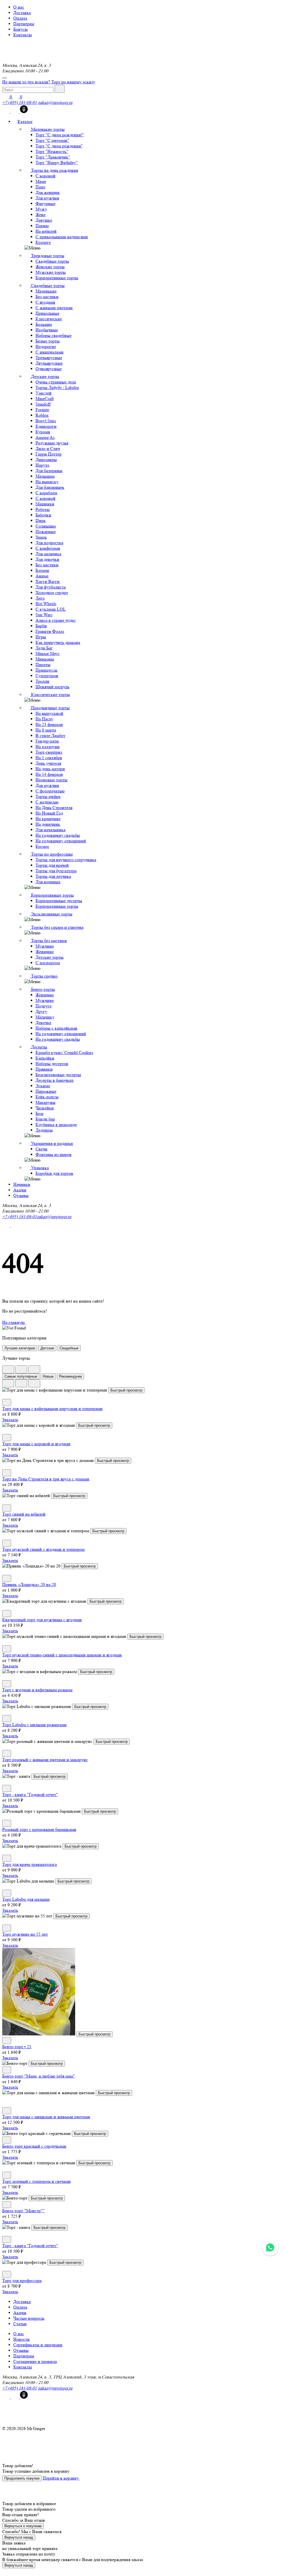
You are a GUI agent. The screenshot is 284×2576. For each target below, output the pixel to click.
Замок (41, 537)
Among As (45, 437)
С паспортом (48, 963)
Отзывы (21, 1195)
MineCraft (45, 399)
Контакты (23, 35)
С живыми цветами (54, 308)
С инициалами (50, 352)
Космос (42, 846)
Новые (48, 1376)
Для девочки (47, 559)
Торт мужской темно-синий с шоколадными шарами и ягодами (62, 1655)
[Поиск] (60, 89)
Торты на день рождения (54, 170)
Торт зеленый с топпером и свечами (36, 2181)
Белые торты (48, 341)
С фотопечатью (50, 791)
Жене (40, 215)
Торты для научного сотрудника (66, 860)
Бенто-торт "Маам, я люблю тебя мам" (39, 2076)
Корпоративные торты (57, 278)
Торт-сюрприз (49, 752)
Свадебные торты (52, 261)
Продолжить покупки (22, 2478)
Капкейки (45, 1058)
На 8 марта (46, 730)
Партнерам (24, 24)
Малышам (45, 476)
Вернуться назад (19, 2537)
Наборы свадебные (54, 335)
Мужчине (45, 946)
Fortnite (42, 410)
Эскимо (43, 1086)
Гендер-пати (47, 741)
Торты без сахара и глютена (57, 927)
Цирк (41, 520)
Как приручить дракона (58, 642)
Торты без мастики (48, 941)
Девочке (43, 1023)
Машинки (45, 504)
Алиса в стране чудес (56, 620)
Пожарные (46, 532)
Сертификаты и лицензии (38, 2345)
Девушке (44, 220)
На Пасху (44, 719)
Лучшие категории (20, 1348)
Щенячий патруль (52, 687)
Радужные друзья (52, 443)
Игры (41, 637)
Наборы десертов (52, 1064)
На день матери (50, 769)
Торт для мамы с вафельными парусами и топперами (52, 1409)
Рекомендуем (70, 1376)
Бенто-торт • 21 (17, 2047)
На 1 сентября (49, 758)
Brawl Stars (46, 421)
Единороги (46, 426)
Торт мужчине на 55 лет (25, 1934)
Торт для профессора (22, 2280)
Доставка (22, 13)
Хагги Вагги (48, 581)
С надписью (47, 802)
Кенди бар (45, 1119)
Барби (41, 626)
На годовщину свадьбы (58, 835)
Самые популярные (21, 1376)
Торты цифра (48, 796)
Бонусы (21, 29)
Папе (40, 187)
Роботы (43, 509)
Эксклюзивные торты (51, 914)
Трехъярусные (49, 358)
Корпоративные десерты (59, 901)
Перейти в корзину (61, 2478)
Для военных (48, 882)
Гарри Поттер (49, 454)
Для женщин (48, 192)
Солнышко (46, 526)
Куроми (43, 432)
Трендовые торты (47, 256)
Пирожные (46, 1091)
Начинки (22, 1184)
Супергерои (47, 676)
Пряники (44, 1069)
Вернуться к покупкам (23, 2526)
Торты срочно (44, 976)
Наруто (42, 465)
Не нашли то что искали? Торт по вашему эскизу (49, 82)
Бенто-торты (42, 989)
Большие (44, 324)
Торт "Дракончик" (53, 157)
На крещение (48, 819)
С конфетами (48, 548)
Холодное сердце (52, 593)
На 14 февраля (49, 774)
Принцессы (46, 670)
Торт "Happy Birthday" (57, 163)
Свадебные (69, 1348)
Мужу (41, 209)
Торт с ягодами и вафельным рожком (37, 1690)
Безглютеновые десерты (58, 1075)
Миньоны (45, 659)
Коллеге (43, 242)
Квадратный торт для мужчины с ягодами (42, 1620)
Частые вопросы (29, 2318)
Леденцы (44, 1130)
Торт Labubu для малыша (26, 1899)
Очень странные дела (56, 382)
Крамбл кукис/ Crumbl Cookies (64, 1052)
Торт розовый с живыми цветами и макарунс (45, 1760)
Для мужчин (47, 198)
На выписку (47, 482)
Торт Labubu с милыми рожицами (34, 1725)
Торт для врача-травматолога (30, 1864)
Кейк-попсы (47, 1097)
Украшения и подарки (51, 1143)
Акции (20, 1190)
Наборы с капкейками (56, 1028)
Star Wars (44, 615)
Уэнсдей (44, 393)
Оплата (20, 18)
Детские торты (45, 376)
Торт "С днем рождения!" (60, 135)
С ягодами (45, 302)
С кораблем (46, 493)
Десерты (39, 1047)
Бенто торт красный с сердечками (34, 2146)
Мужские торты (51, 272)
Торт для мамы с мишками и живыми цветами (46, 2117)
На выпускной (49, 713)
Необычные (47, 330)
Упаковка (39, 1168)
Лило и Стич (48, 448)
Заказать (10, 1420)
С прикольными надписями (62, 237)
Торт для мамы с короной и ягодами (36, 1444)
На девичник (48, 824)
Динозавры (46, 460)
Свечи (41, 1149)
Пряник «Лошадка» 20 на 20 (29, 1584)
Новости (21, 2339)
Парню (42, 226)
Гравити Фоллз (50, 631)
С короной (45, 176)
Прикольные (47, 313)
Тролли (42, 681)
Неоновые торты (51, 780)
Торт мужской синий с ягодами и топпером (43, 1549)
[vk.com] (7, 112)
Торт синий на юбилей (24, 1514)
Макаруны (45, 1102)
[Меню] (4, 78)
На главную (14, 1322)
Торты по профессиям (51, 854)
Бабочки (43, 515)
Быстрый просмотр (126, 1390)
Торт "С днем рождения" (59, 146)
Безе (40, 1113)
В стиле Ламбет (50, 736)
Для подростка (49, 543)
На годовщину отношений (61, 841)
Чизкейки (45, 1108)
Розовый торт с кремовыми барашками (39, 1829)
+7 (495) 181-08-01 (20, 102)
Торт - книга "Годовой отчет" (30, 1794)
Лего (40, 598)
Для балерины (49, 471)
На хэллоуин (48, 747)
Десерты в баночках (54, 1080)
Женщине (45, 952)
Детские (47, 1348)
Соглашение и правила (35, 2361)
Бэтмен (42, 570)
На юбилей (46, 231)
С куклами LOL (51, 609)
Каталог (25, 121)
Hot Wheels (46, 604)
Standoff (43, 404)
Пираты (43, 665)
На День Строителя (54, 808)
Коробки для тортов (54, 1173)
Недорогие (46, 346)
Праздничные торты (50, 708)
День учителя (48, 763)
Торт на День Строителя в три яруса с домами (46, 1479)
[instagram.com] (16, 112)
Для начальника (50, 830)
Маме (41, 181)
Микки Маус (48, 653)
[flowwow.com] (24, 112)
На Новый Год (49, 813)
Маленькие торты (47, 129)
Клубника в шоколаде (56, 1125)
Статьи (20, 2324)
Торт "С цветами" (52, 140)
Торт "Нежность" (52, 151)
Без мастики (47, 297)
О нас (19, 7)
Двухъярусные (49, 363)
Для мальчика (48, 554)
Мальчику (45, 1017)
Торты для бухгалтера (56, 871)
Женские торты (50, 267)
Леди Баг (44, 648)
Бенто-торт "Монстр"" (23, 2211)
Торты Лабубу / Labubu (57, 387)
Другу (41, 1011)
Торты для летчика (53, 876)
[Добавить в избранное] (7, 1402)
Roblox (42, 415)
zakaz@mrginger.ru (55, 102)
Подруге (44, 1006)
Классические (49, 319)
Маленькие (46, 291)
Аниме (42, 576)
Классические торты (50, 694)
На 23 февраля (49, 724)
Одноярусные (49, 369)
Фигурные (45, 204)
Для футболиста (51, 587)
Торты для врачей (52, 865)
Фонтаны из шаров (54, 1154)
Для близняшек (50, 487)
